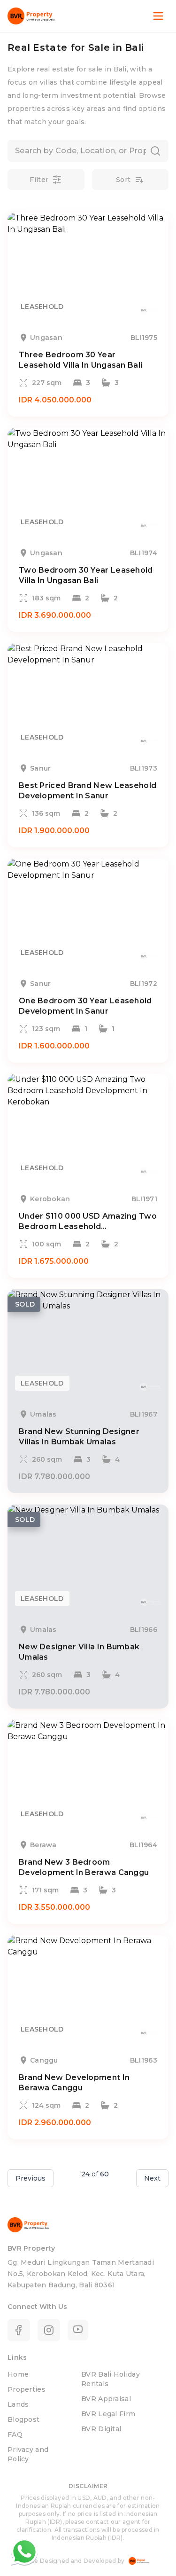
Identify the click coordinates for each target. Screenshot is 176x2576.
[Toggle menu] (158, 16)
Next (152, 2178)
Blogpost (23, 2419)
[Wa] (24, 2552)
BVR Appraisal (106, 2399)
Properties (27, 2389)
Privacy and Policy (28, 2454)
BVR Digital (101, 2429)
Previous (31, 2178)
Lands (18, 2404)
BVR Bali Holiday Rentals (111, 2379)
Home (18, 2374)
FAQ (15, 2434)
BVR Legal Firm (108, 2414)
